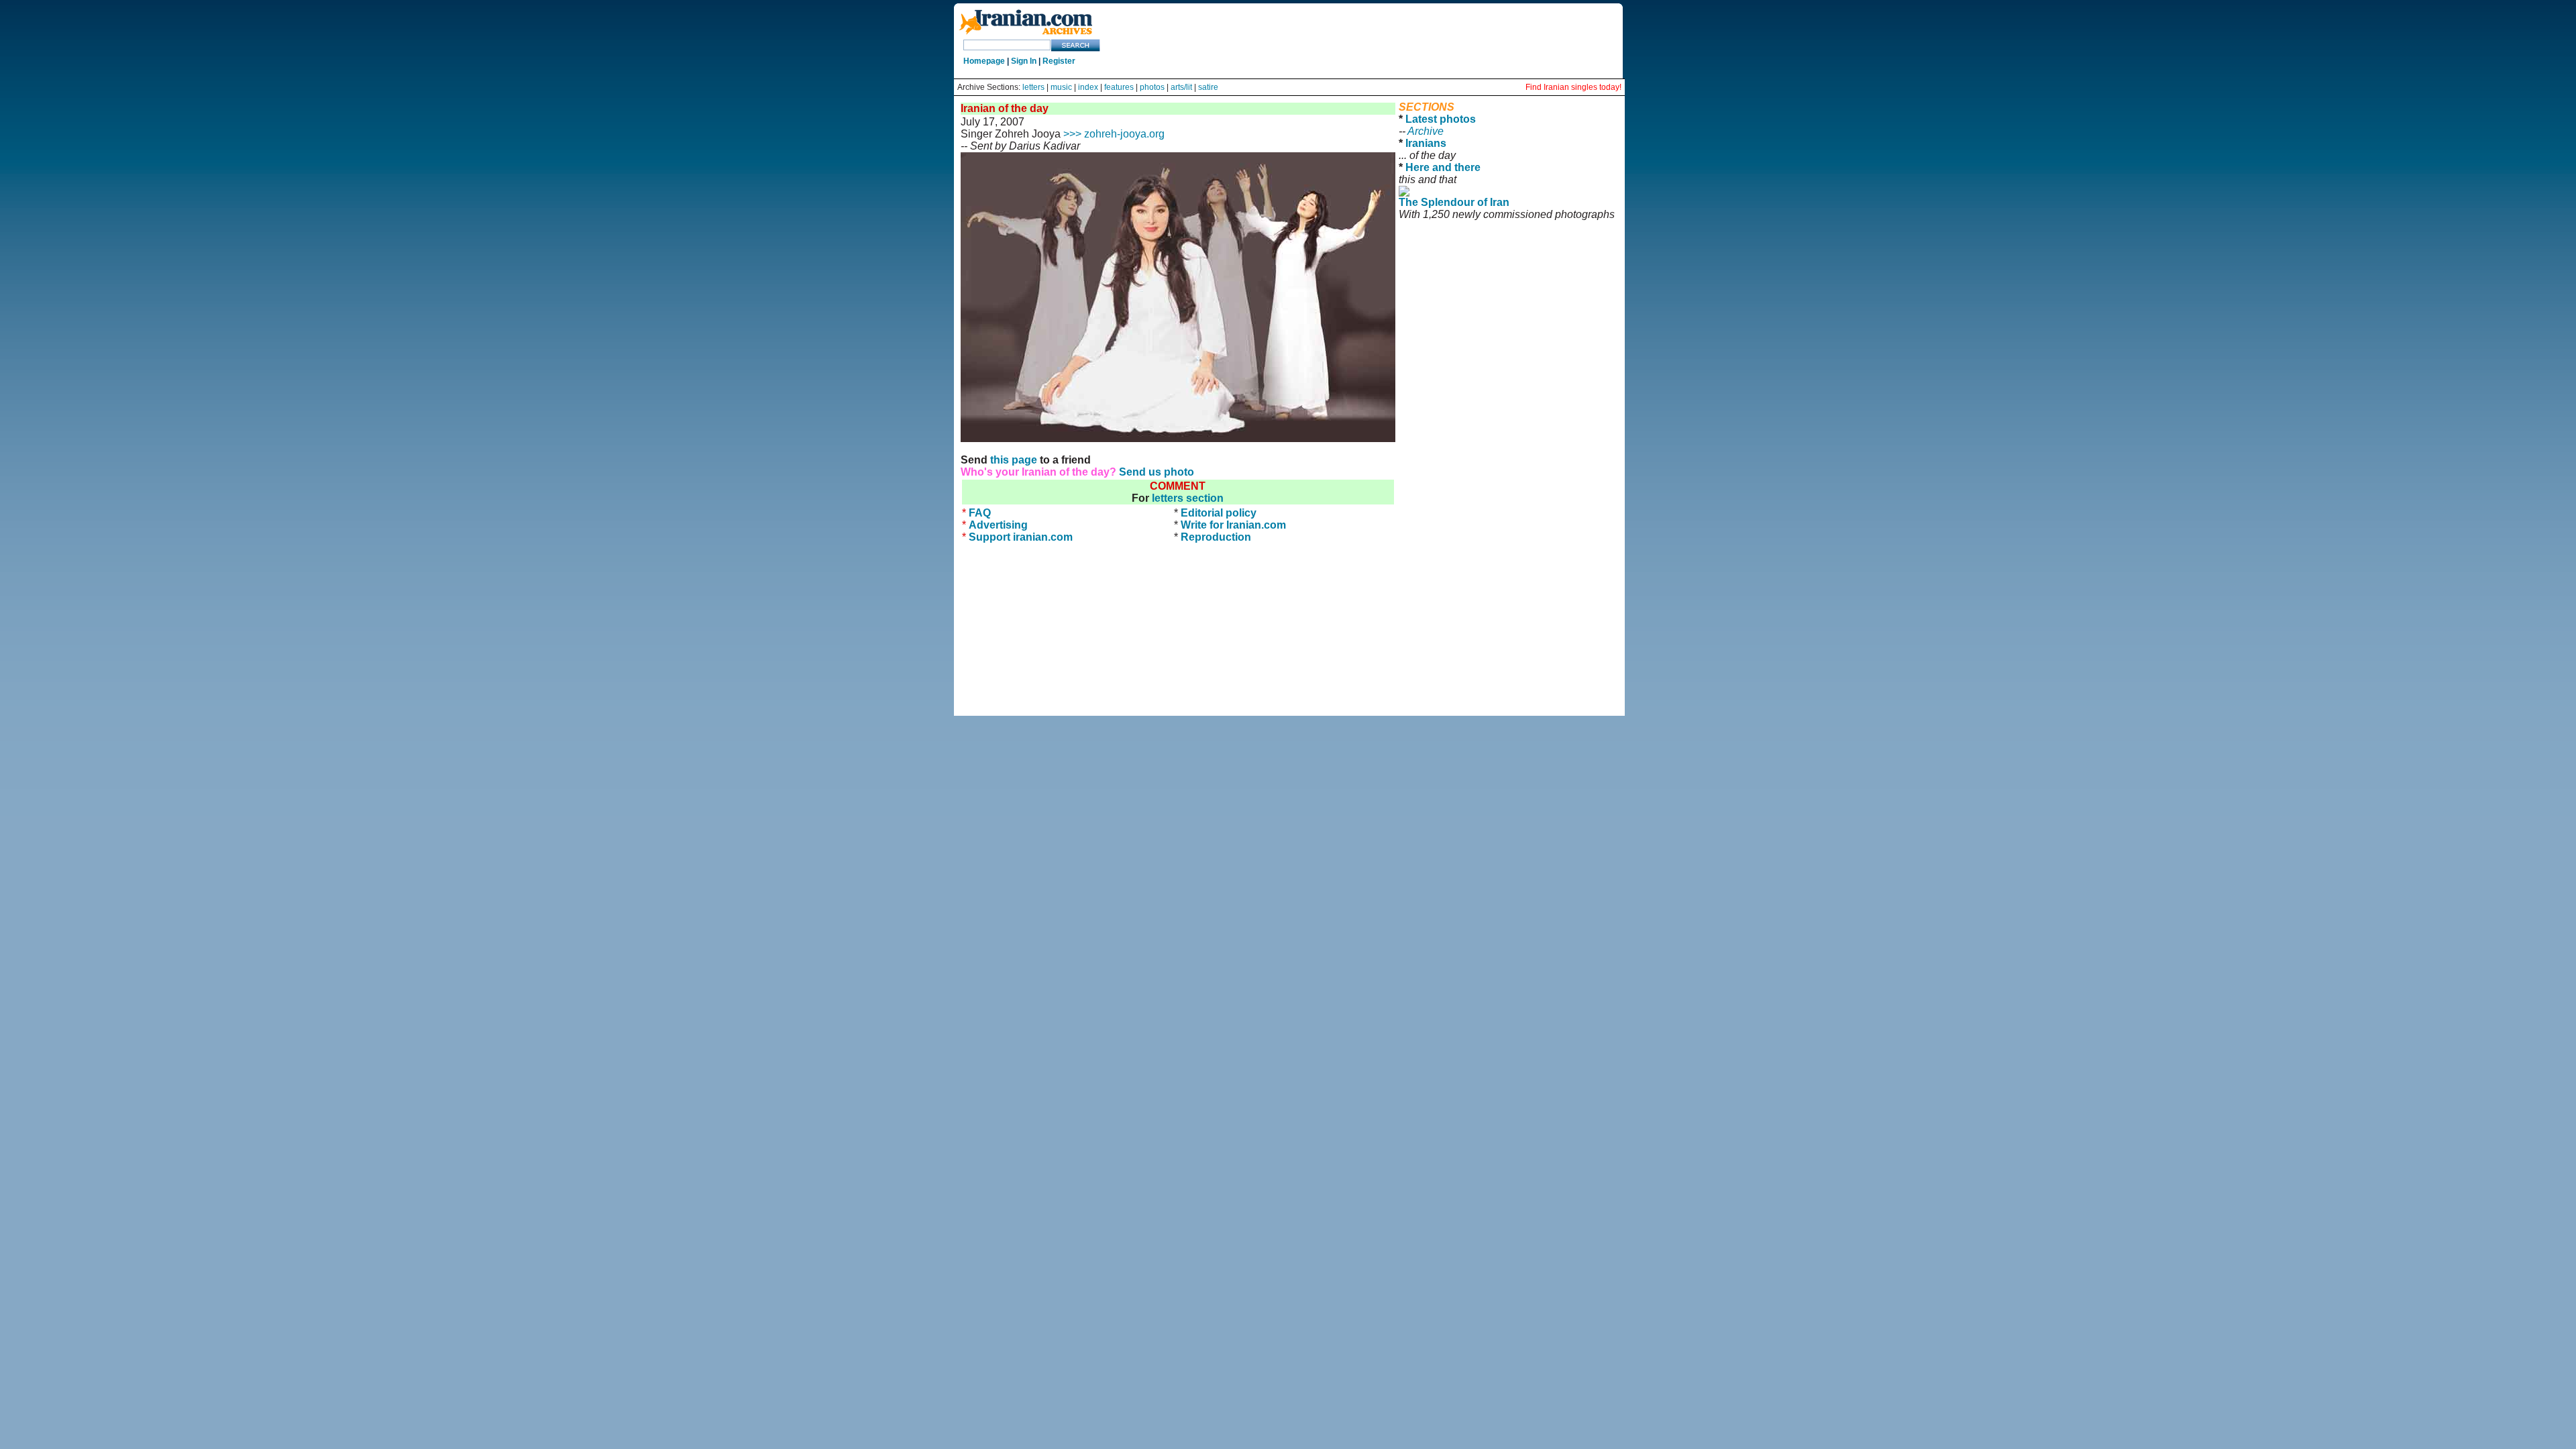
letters (1033, 87)
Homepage (984, 61)
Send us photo (1157, 472)
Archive (1426, 131)
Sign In (1024, 61)
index (1088, 87)
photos (1152, 87)
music (1061, 87)
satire (1208, 87)
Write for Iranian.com (1233, 525)
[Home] (1026, 35)
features (1119, 87)
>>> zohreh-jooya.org (1114, 134)
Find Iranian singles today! (1573, 87)
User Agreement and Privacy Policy (1508, 232)
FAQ (980, 513)
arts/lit (1181, 87)
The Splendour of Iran (1454, 202)
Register (1059, 61)
